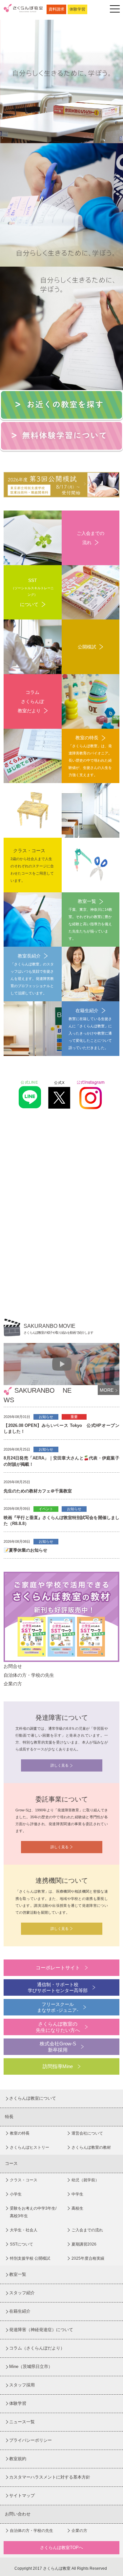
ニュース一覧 (22, 2422)
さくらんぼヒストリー (30, 2147)
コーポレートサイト (58, 1968)
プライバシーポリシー (31, 2440)
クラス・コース (24, 2180)
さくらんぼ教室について (33, 2098)
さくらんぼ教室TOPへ (61, 2548)
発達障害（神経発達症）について (41, 2330)
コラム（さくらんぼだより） (37, 2348)
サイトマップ (22, 2496)
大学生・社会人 (24, 2230)
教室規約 (18, 2459)
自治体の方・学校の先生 (31, 2531)
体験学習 (77, 9)
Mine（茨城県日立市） (31, 2366)
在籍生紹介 (20, 2311)
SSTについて (21, 2244)
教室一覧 (18, 2274)
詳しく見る (60, 1765)
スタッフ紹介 (22, 2293)
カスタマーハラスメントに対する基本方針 (50, 2477)
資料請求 (56, 9)
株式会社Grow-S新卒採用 (58, 2047)
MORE (107, 1390)
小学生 (16, 2194)
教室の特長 (20, 2133)
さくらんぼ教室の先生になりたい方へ (58, 2027)
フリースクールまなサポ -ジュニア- (58, 2007)
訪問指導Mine (58, 2066)
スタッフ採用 (22, 2385)
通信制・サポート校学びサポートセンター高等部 (58, 1987)
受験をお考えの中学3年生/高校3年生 (33, 2212)
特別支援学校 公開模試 (30, 2258)
